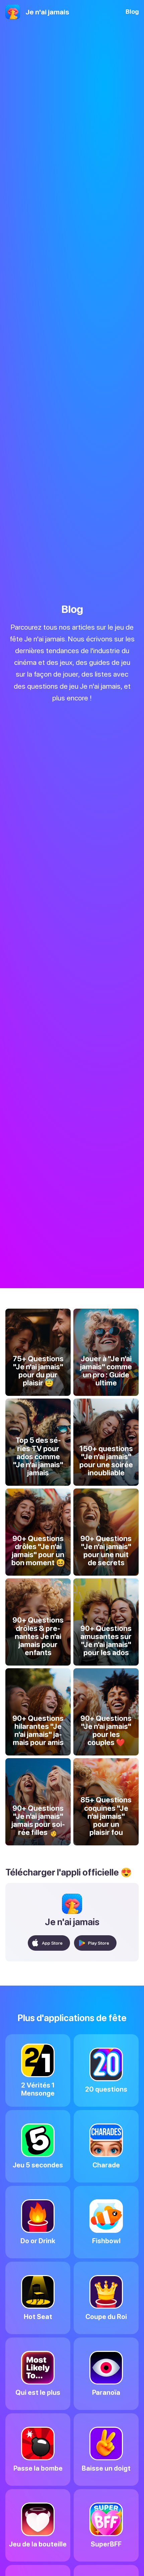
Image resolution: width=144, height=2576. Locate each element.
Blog (132, 12)
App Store (52, 1943)
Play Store (99, 1943)
